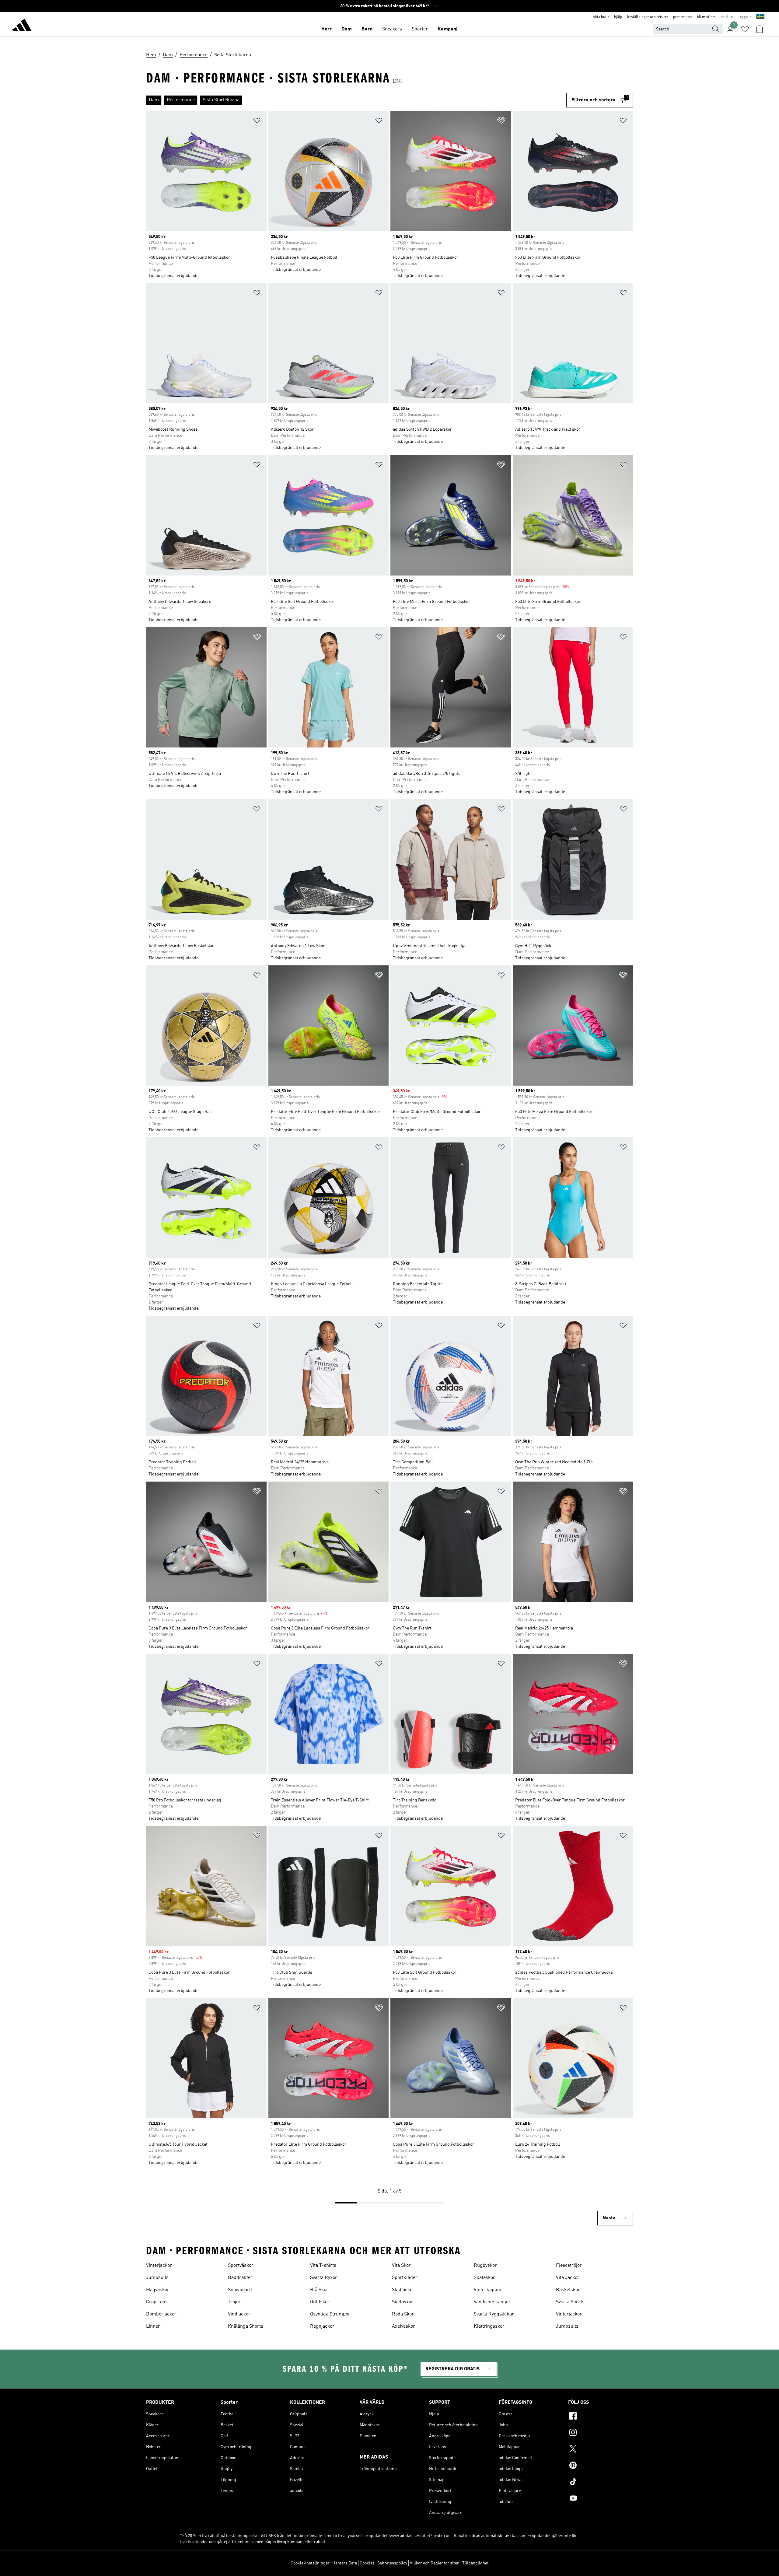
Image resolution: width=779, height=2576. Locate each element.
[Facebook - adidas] (601, 2417)
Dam (347, 29)
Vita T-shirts (323, 2266)
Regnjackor (322, 2326)
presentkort (683, 17)
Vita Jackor (568, 2278)
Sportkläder (405, 2278)
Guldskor (320, 2302)
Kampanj (447, 29)
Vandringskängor (492, 2302)
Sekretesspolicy (392, 2563)
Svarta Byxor (324, 2278)
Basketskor (568, 2290)
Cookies (367, 2563)
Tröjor (234, 2302)
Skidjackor (403, 2290)
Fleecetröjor (569, 2266)
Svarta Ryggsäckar (494, 2314)
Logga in (745, 17)
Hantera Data (345, 2563)
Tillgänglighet (475, 2563)
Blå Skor (319, 2290)
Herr (327, 29)
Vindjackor (239, 2314)
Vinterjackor (159, 2266)
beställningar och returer (648, 17)
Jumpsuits (157, 2278)
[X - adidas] (601, 2450)
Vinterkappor (488, 2290)
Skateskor (484, 2278)
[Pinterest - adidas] (601, 2466)
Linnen (153, 2326)
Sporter (420, 29)
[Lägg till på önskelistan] (257, 122)
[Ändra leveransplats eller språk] (760, 17)
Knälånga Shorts (246, 2326)
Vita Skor (401, 2266)
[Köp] (22, 26)
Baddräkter (240, 2278)
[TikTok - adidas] (601, 2483)
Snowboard (240, 2290)
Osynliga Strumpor (330, 2314)
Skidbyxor (403, 2302)
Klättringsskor (489, 2326)
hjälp (618, 17)
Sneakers (392, 29)
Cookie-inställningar (310, 2563)
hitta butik (601, 17)
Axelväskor (403, 2326)
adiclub (727, 17)
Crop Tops (157, 2302)
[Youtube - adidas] (601, 2499)
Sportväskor (241, 2266)
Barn (367, 29)
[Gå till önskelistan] (745, 29)
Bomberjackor (161, 2314)
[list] (356, 100)
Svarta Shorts (570, 2302)
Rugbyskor (485, 2266)
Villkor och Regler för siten (435, 2563)
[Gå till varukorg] (760, 29)
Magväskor (158, 2290)
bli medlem (706, 17)
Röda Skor (403, 2314)
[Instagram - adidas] (601, 2433)
